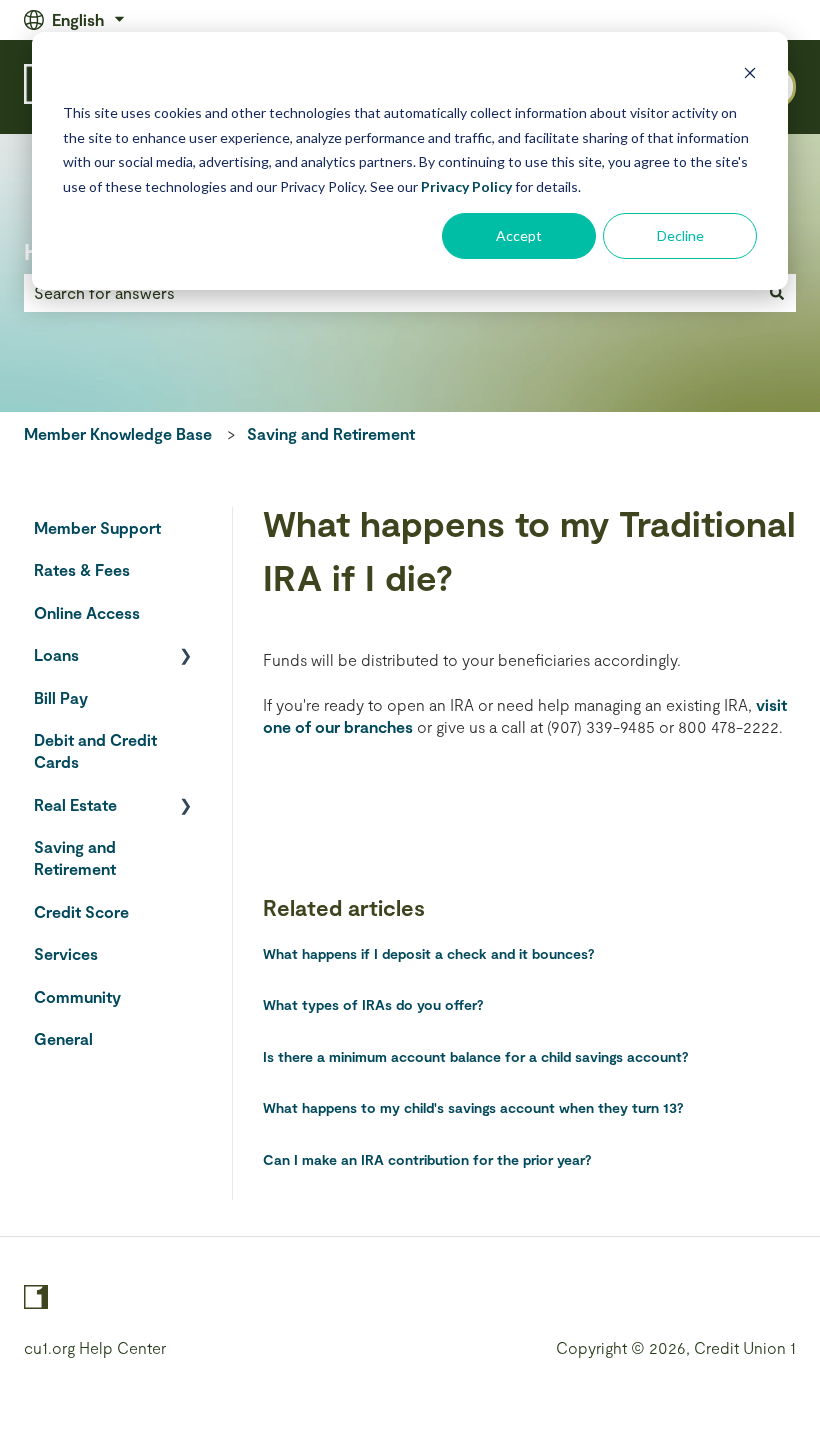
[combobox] (391, 293)
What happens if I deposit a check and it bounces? (429, 953)
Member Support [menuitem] (97, 527)
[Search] (777, 293)
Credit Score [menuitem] (81, 911)
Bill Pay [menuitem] (61, 697)
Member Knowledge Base (118, 433)
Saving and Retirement (331, 433)
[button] (186, 656)
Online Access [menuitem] (87, 612)
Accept (519, 235)
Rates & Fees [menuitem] (82, 569)
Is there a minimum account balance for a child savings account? (476, 1056)
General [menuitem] (63, 1038)
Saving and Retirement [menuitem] (75, 857)
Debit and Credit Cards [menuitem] (95, 750)
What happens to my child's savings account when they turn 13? (473, 1107)
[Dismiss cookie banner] (750, 75)
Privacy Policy (466, 186)
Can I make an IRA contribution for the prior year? (427, 1159)
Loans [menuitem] (56, 654)
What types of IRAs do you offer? (373, 1004)
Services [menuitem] (66, 953)
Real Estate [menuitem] (75, 804)
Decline (680, 235)
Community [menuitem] (77, 996)
